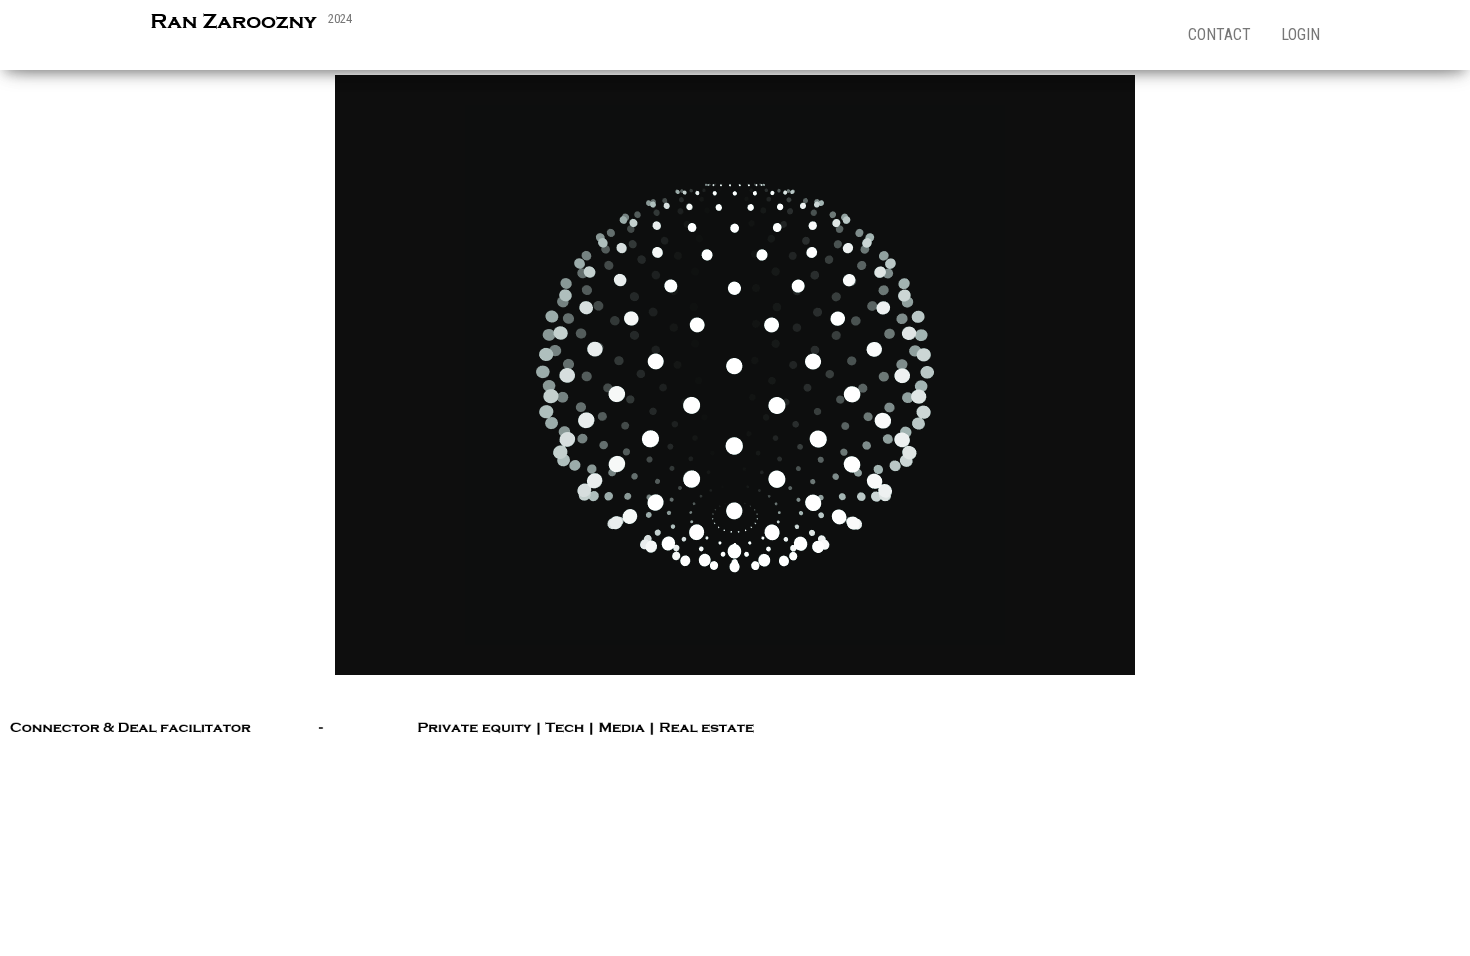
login (1300, 34)
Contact (1219, 34)
